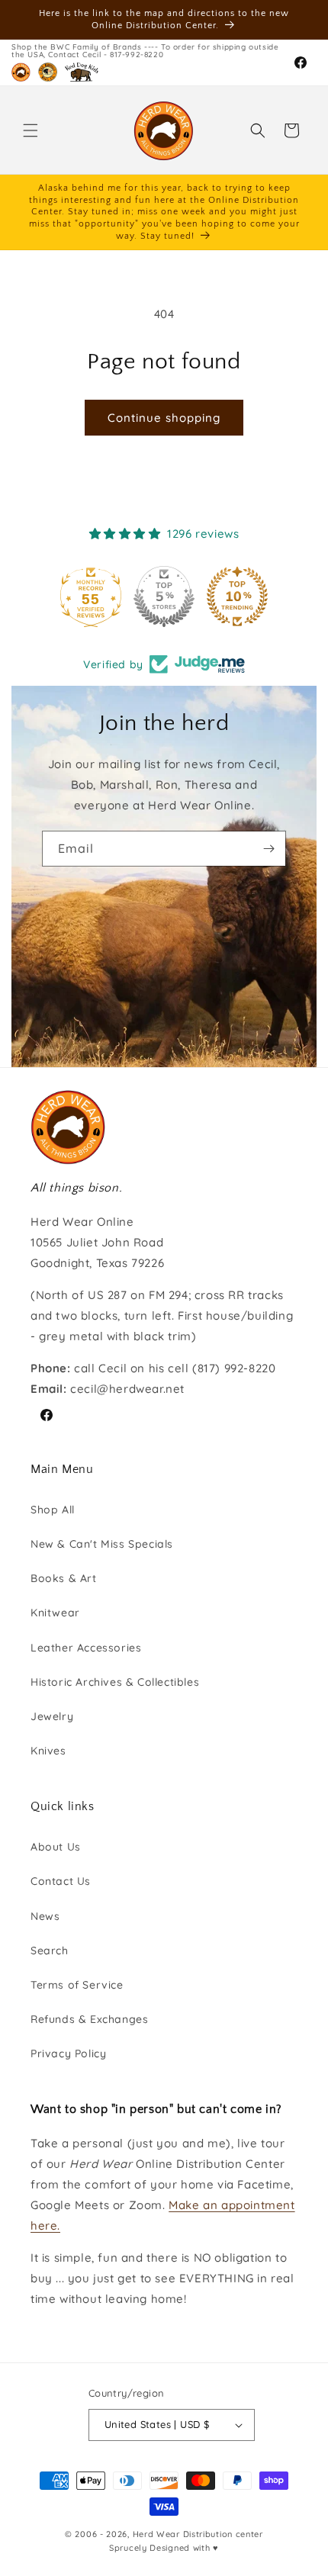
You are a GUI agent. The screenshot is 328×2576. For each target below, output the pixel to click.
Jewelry (52, 1716)
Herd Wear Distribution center (198, 2534)
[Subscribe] (269, 849)
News (45, 1916)
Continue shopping (164, 418)
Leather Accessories (86, 1648)
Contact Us (61, 1881)
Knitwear (55, 1613)
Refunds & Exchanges (89, 2019)
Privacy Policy (68, 2053)
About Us (56, 1847)
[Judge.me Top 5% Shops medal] (164, 597)
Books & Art (64, 1578)
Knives (48, 1751)
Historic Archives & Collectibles (115, 1682)
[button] (31, 130)
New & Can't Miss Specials (102, 1544)
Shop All (53, 1510)
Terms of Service (77, 1985)
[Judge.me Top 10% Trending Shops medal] (237, 597)
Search (50, 1950)
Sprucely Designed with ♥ (164, 2548)
